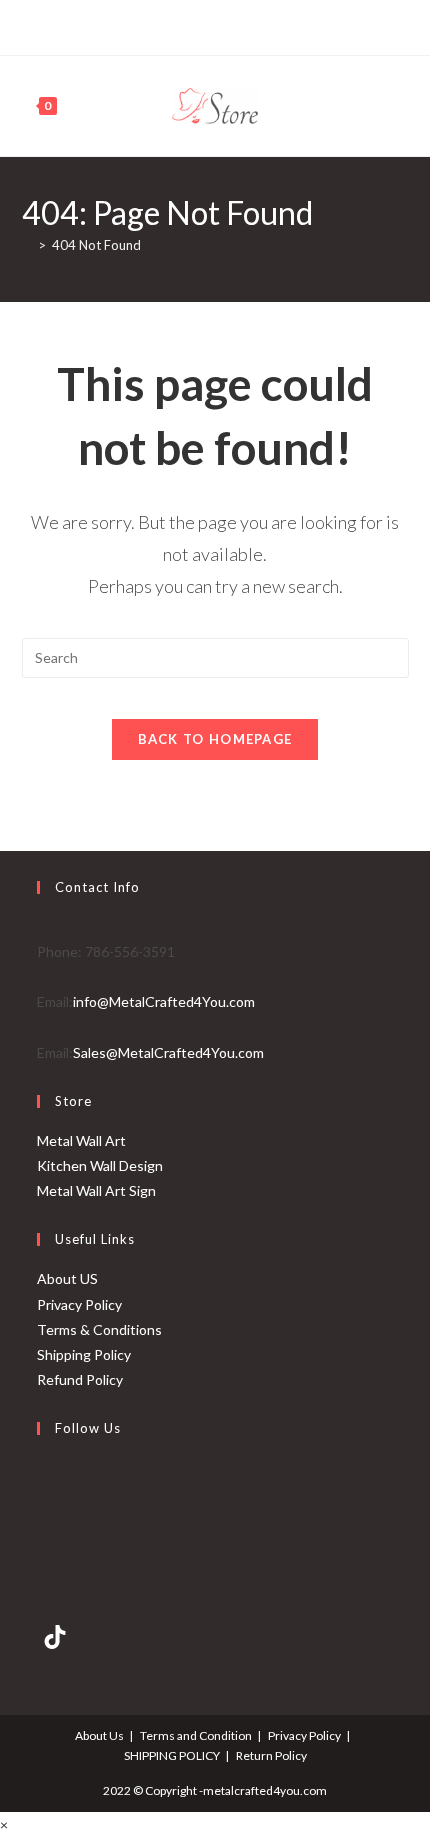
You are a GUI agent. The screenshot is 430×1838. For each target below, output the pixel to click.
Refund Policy (80, 1379)
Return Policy (271, 1755)
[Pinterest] (200, 25)
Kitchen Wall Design (100, 1165)
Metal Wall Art (81, 1140)
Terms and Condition (196, 1735)
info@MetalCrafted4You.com (164, 1001)
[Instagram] (223, 25)
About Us (99, 1735)
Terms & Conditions (99, 1329)
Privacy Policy (79, 1304)
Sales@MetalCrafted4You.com (168, 1052)
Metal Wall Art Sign (96, 1190)
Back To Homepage (215, 739)
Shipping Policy (84, 1354)
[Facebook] (180, 25)
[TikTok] (246, 25)
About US (67, 1278)
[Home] (27, 245)
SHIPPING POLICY (172, 1755)
